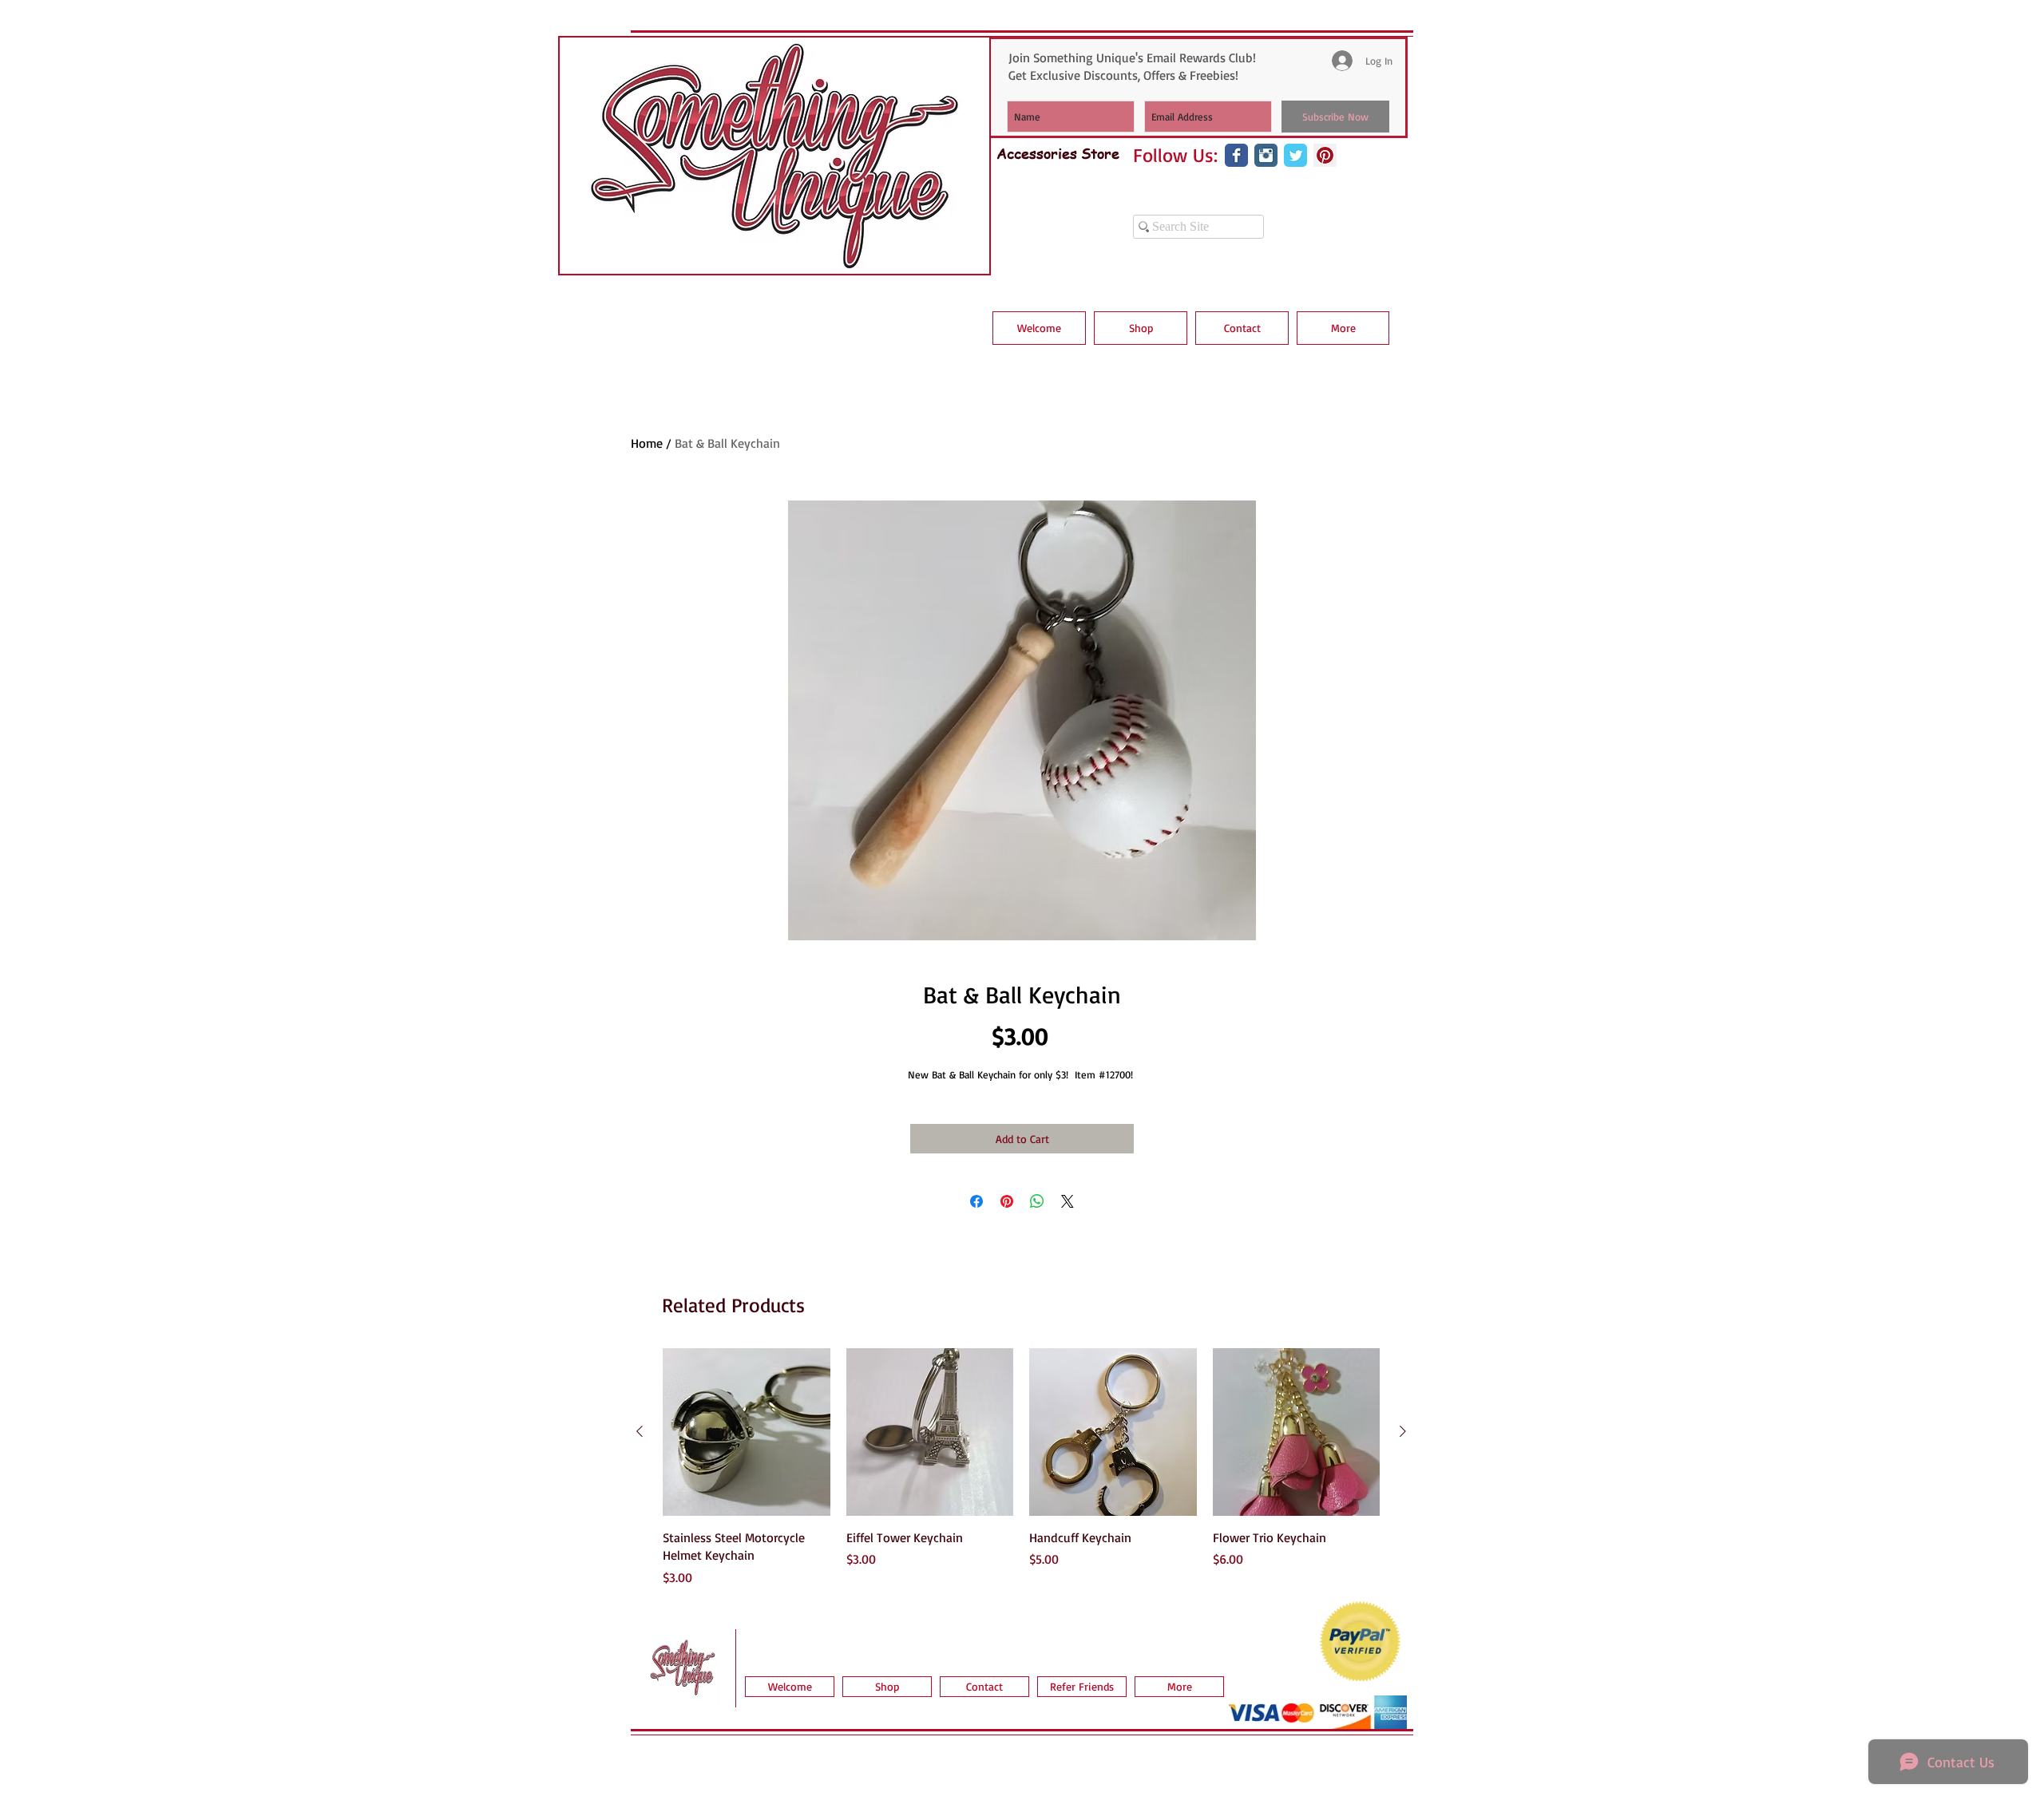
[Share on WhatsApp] (1037, 1201)
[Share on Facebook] (976, 1201)
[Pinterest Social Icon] (1325, 155)
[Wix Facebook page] (1236, 155)
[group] (1021, 1467)
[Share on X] (1068, 1201)
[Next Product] (1403, 1431)
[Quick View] (747, 1432)
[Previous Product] (640, 1431)
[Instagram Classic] (1266, 155)
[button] (1141, 328)
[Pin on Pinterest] (1007, 1201)
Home (647, 443)
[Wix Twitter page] (1295, 155)
